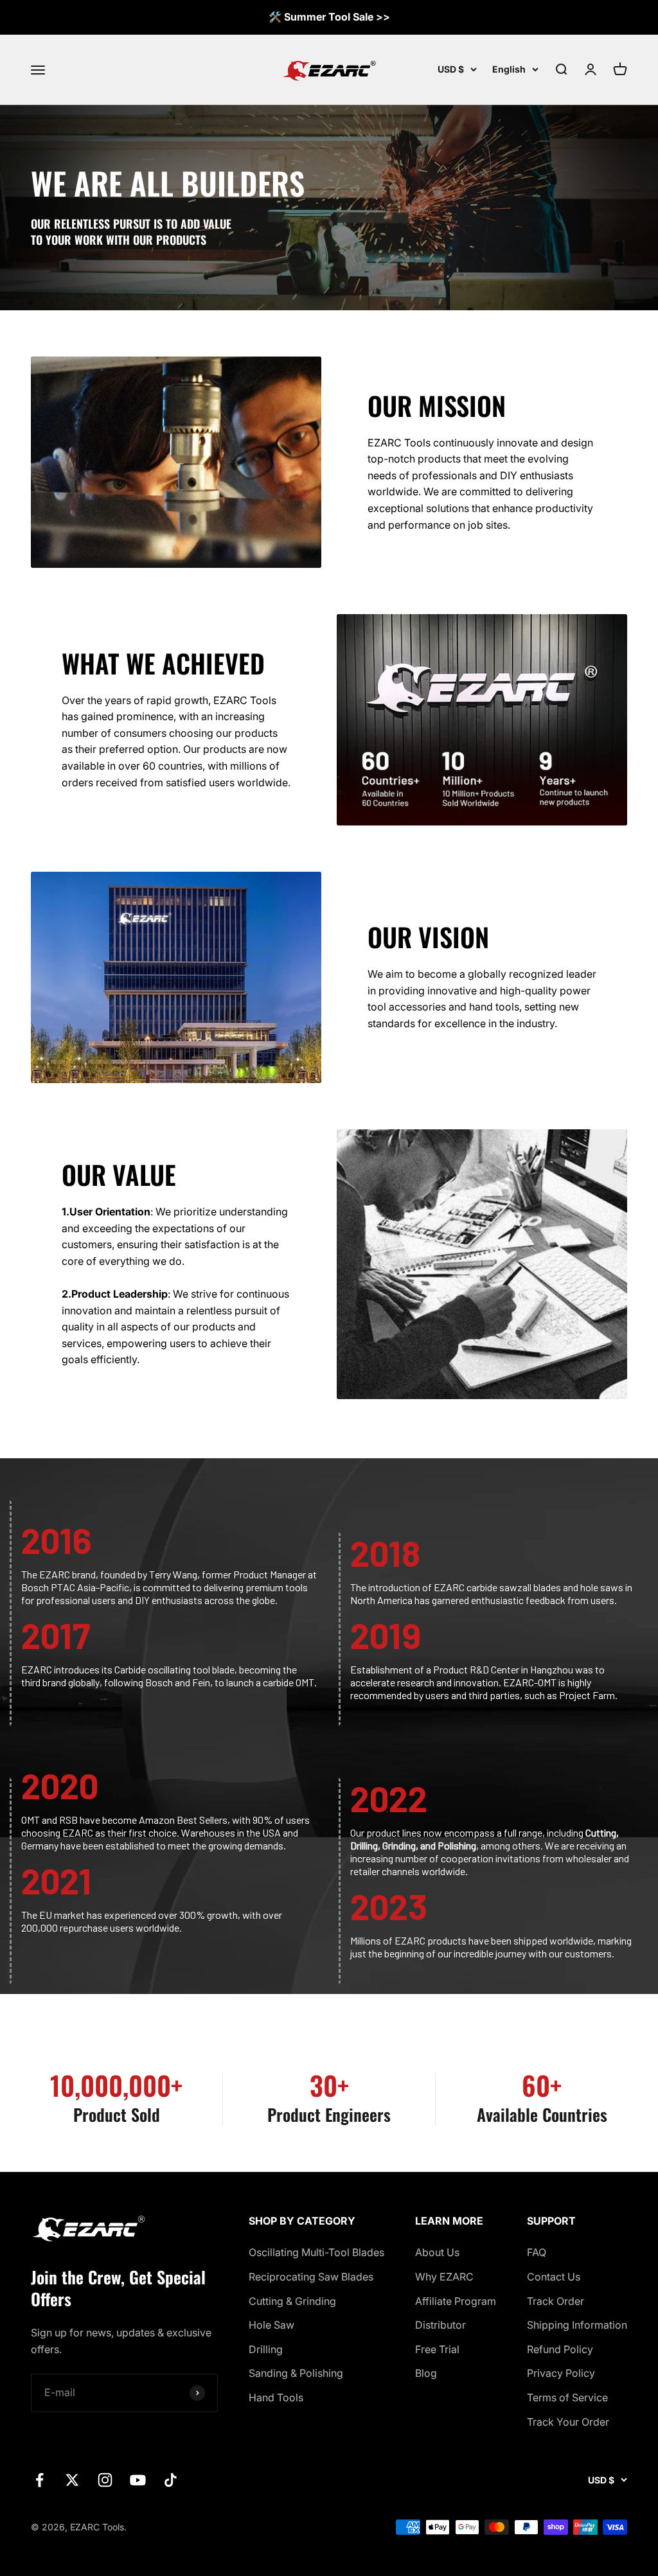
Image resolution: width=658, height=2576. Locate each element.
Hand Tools (276, 2397)
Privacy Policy (561, 2373)
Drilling (266, 2349)
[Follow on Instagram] (105, 2480)
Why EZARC (444, 2277)
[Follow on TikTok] (171, 2480)
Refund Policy (560, 2349)
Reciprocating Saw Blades (311, 2277)
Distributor (440, 2325)
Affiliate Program (456, 2301)
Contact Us (554, 2277)
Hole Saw (271, 2325)
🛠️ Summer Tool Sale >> (329, 17)
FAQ (537, 2252)
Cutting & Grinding (292, 2301)
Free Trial (437, 2349)
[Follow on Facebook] (40, 2480)
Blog (426, 2373)
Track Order (556, 2301)
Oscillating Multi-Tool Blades (316, 2252)
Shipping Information (577, 2325)
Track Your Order (568, 2422)
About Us (437, 2252)
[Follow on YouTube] (138, 2480)
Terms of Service (567, 2397)
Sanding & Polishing (296, 2373)
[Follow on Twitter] (72, 2480)
